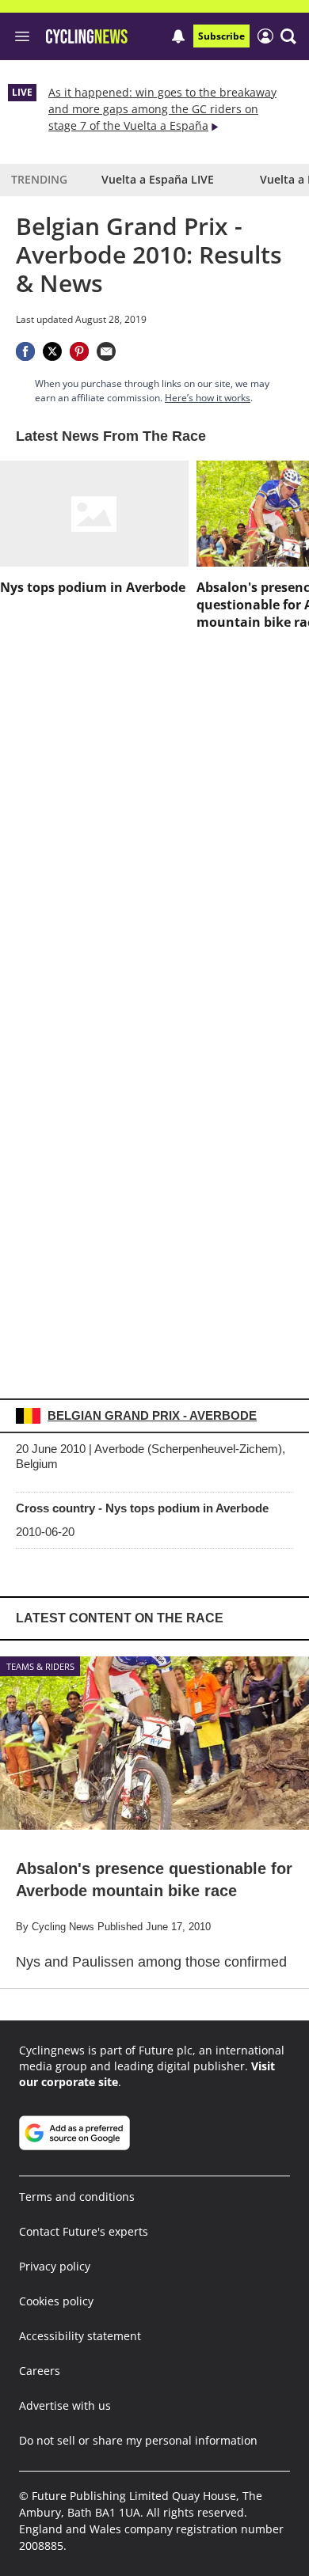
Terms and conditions (77, 2197)
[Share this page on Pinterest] (79, 351)
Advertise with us (65, 2405)
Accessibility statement (80, 2336)
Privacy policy (55, 2266)
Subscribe (221, 36)
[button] (288, 36)
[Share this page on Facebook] (25, 351)
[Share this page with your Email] (106, 351)
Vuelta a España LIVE (158, 179)
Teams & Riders (40, 1666)
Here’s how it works (208, 398)
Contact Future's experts (84, 2231)
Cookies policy (56, 2301)
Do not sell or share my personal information (138, 2440)
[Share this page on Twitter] (52, 351)
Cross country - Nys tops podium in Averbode (142, 1508)
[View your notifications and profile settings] (178, 36)
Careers (40, 2371)
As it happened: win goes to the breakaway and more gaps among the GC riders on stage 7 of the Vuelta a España (162, 109)
